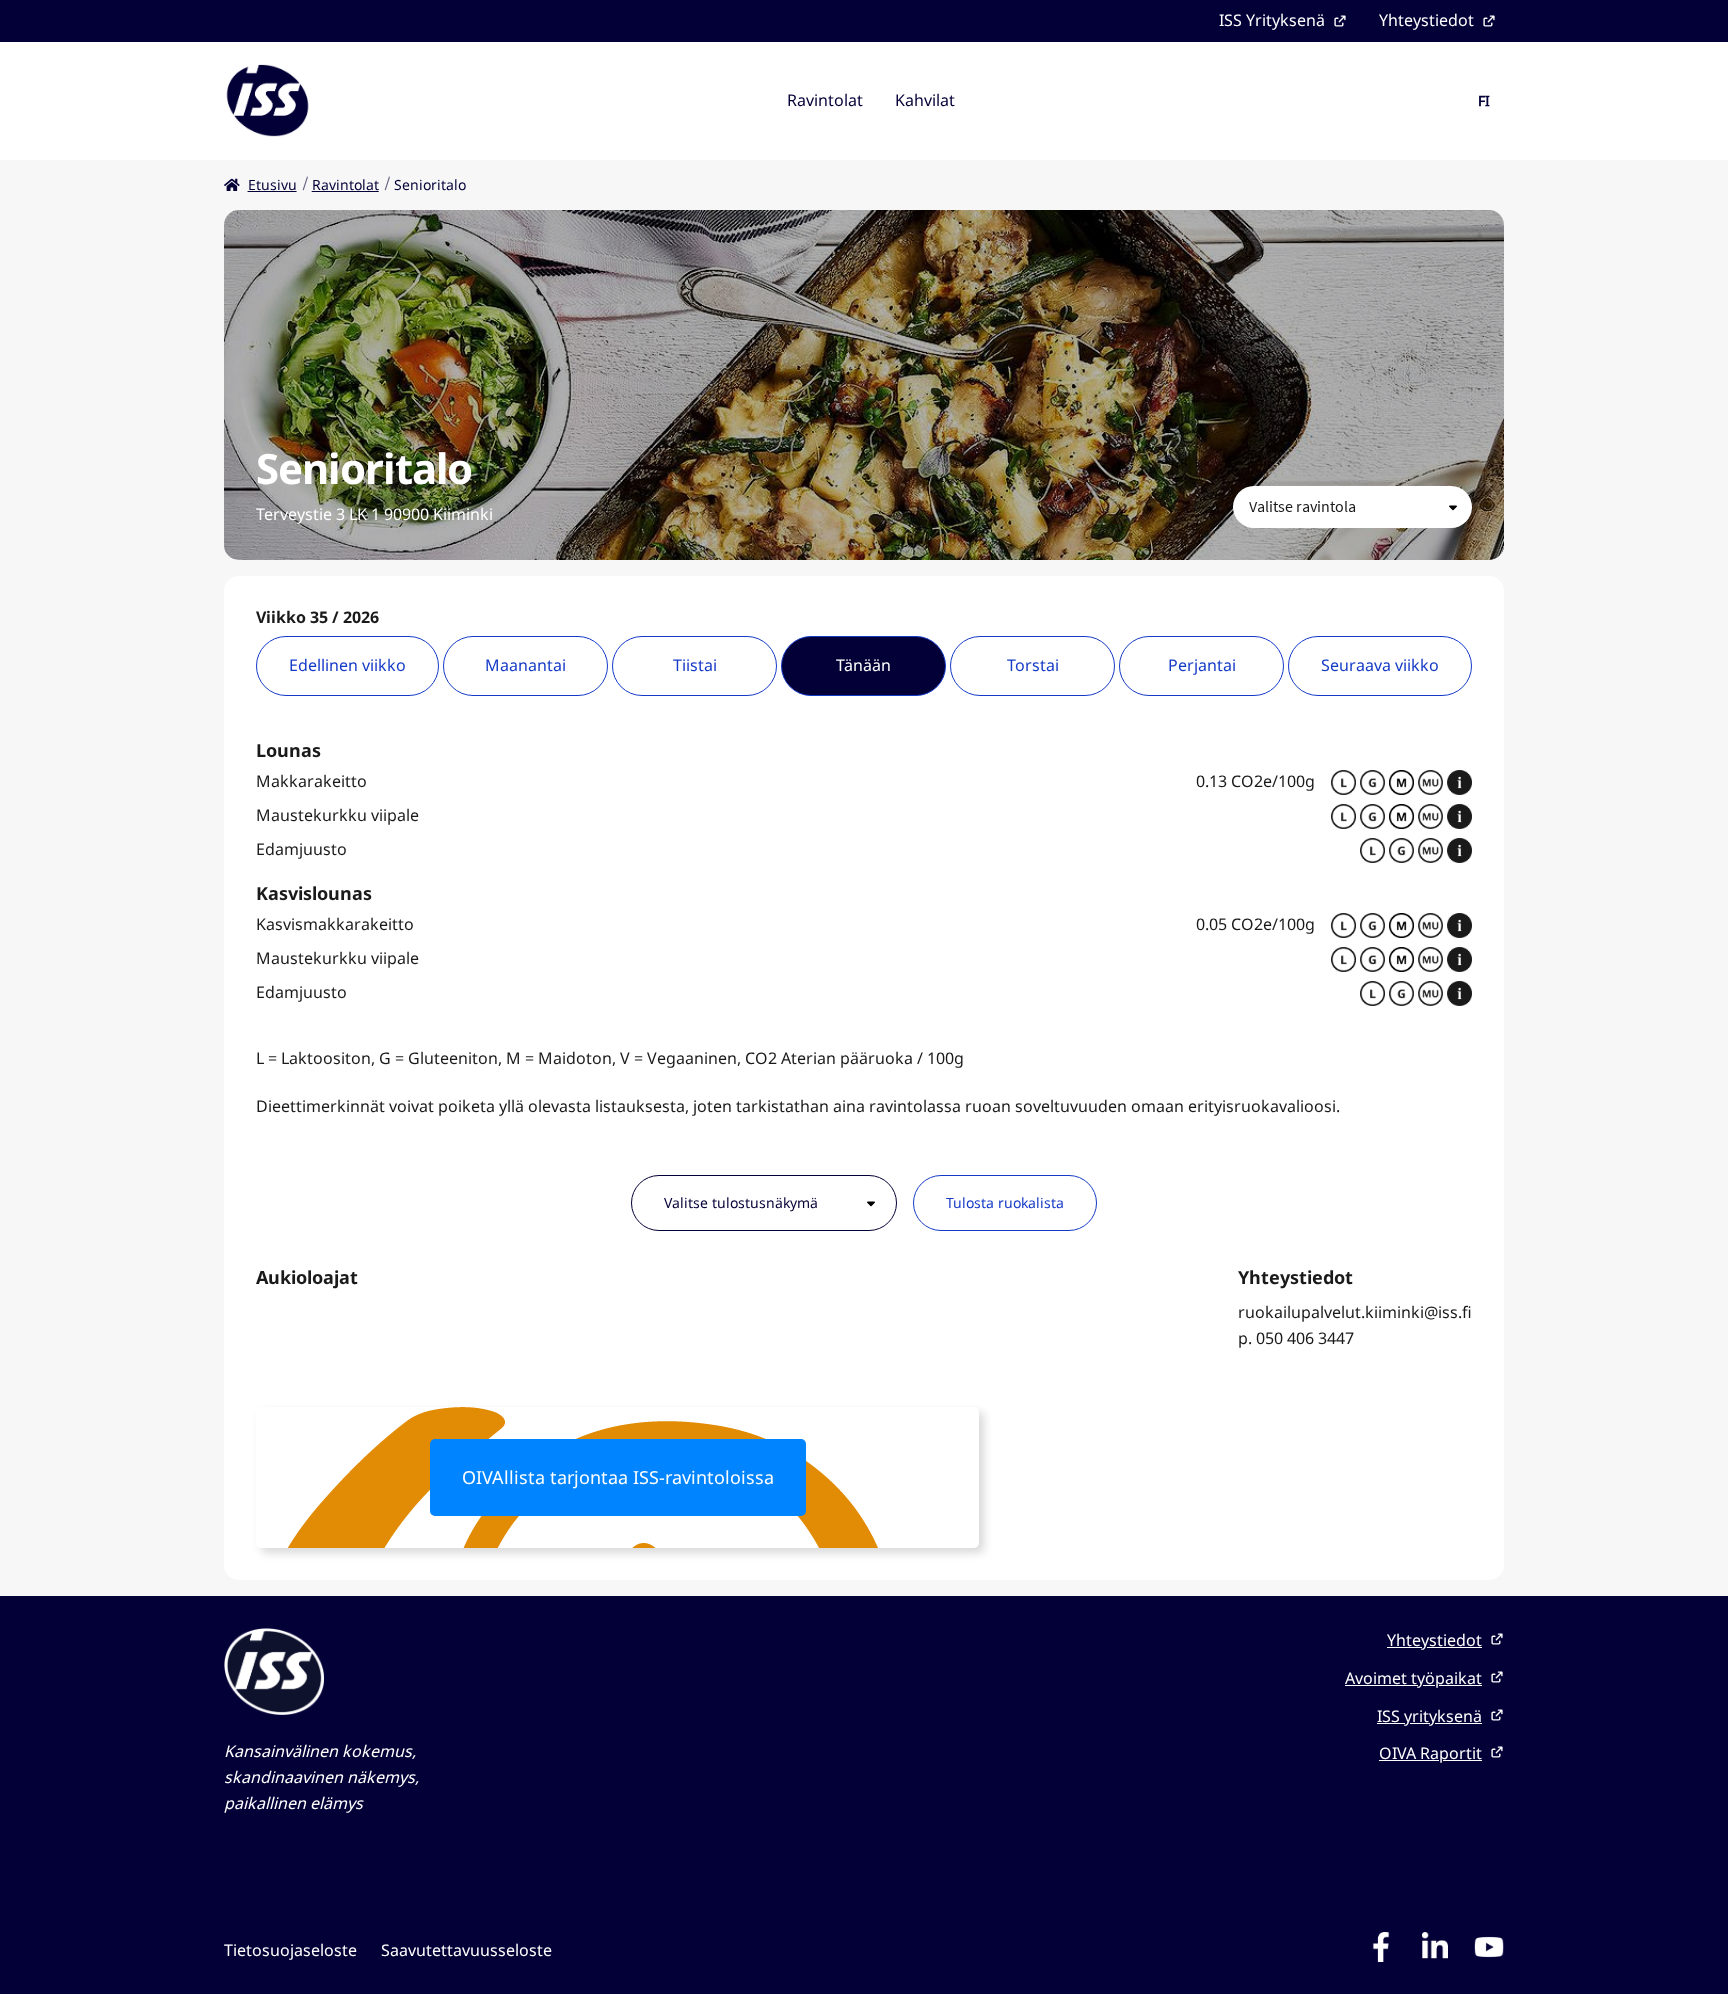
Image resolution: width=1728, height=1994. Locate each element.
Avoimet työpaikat (1413, 1678)
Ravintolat (825, 100)
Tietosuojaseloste (290, 1950)
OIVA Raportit (1430, 1753)
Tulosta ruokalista (1005, 1202)
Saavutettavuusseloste (466, 1950)
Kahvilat (925, 100)
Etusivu (272, 184)
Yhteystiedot (1426, 20)
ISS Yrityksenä (1272, 20)
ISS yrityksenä (1429, 1716)
